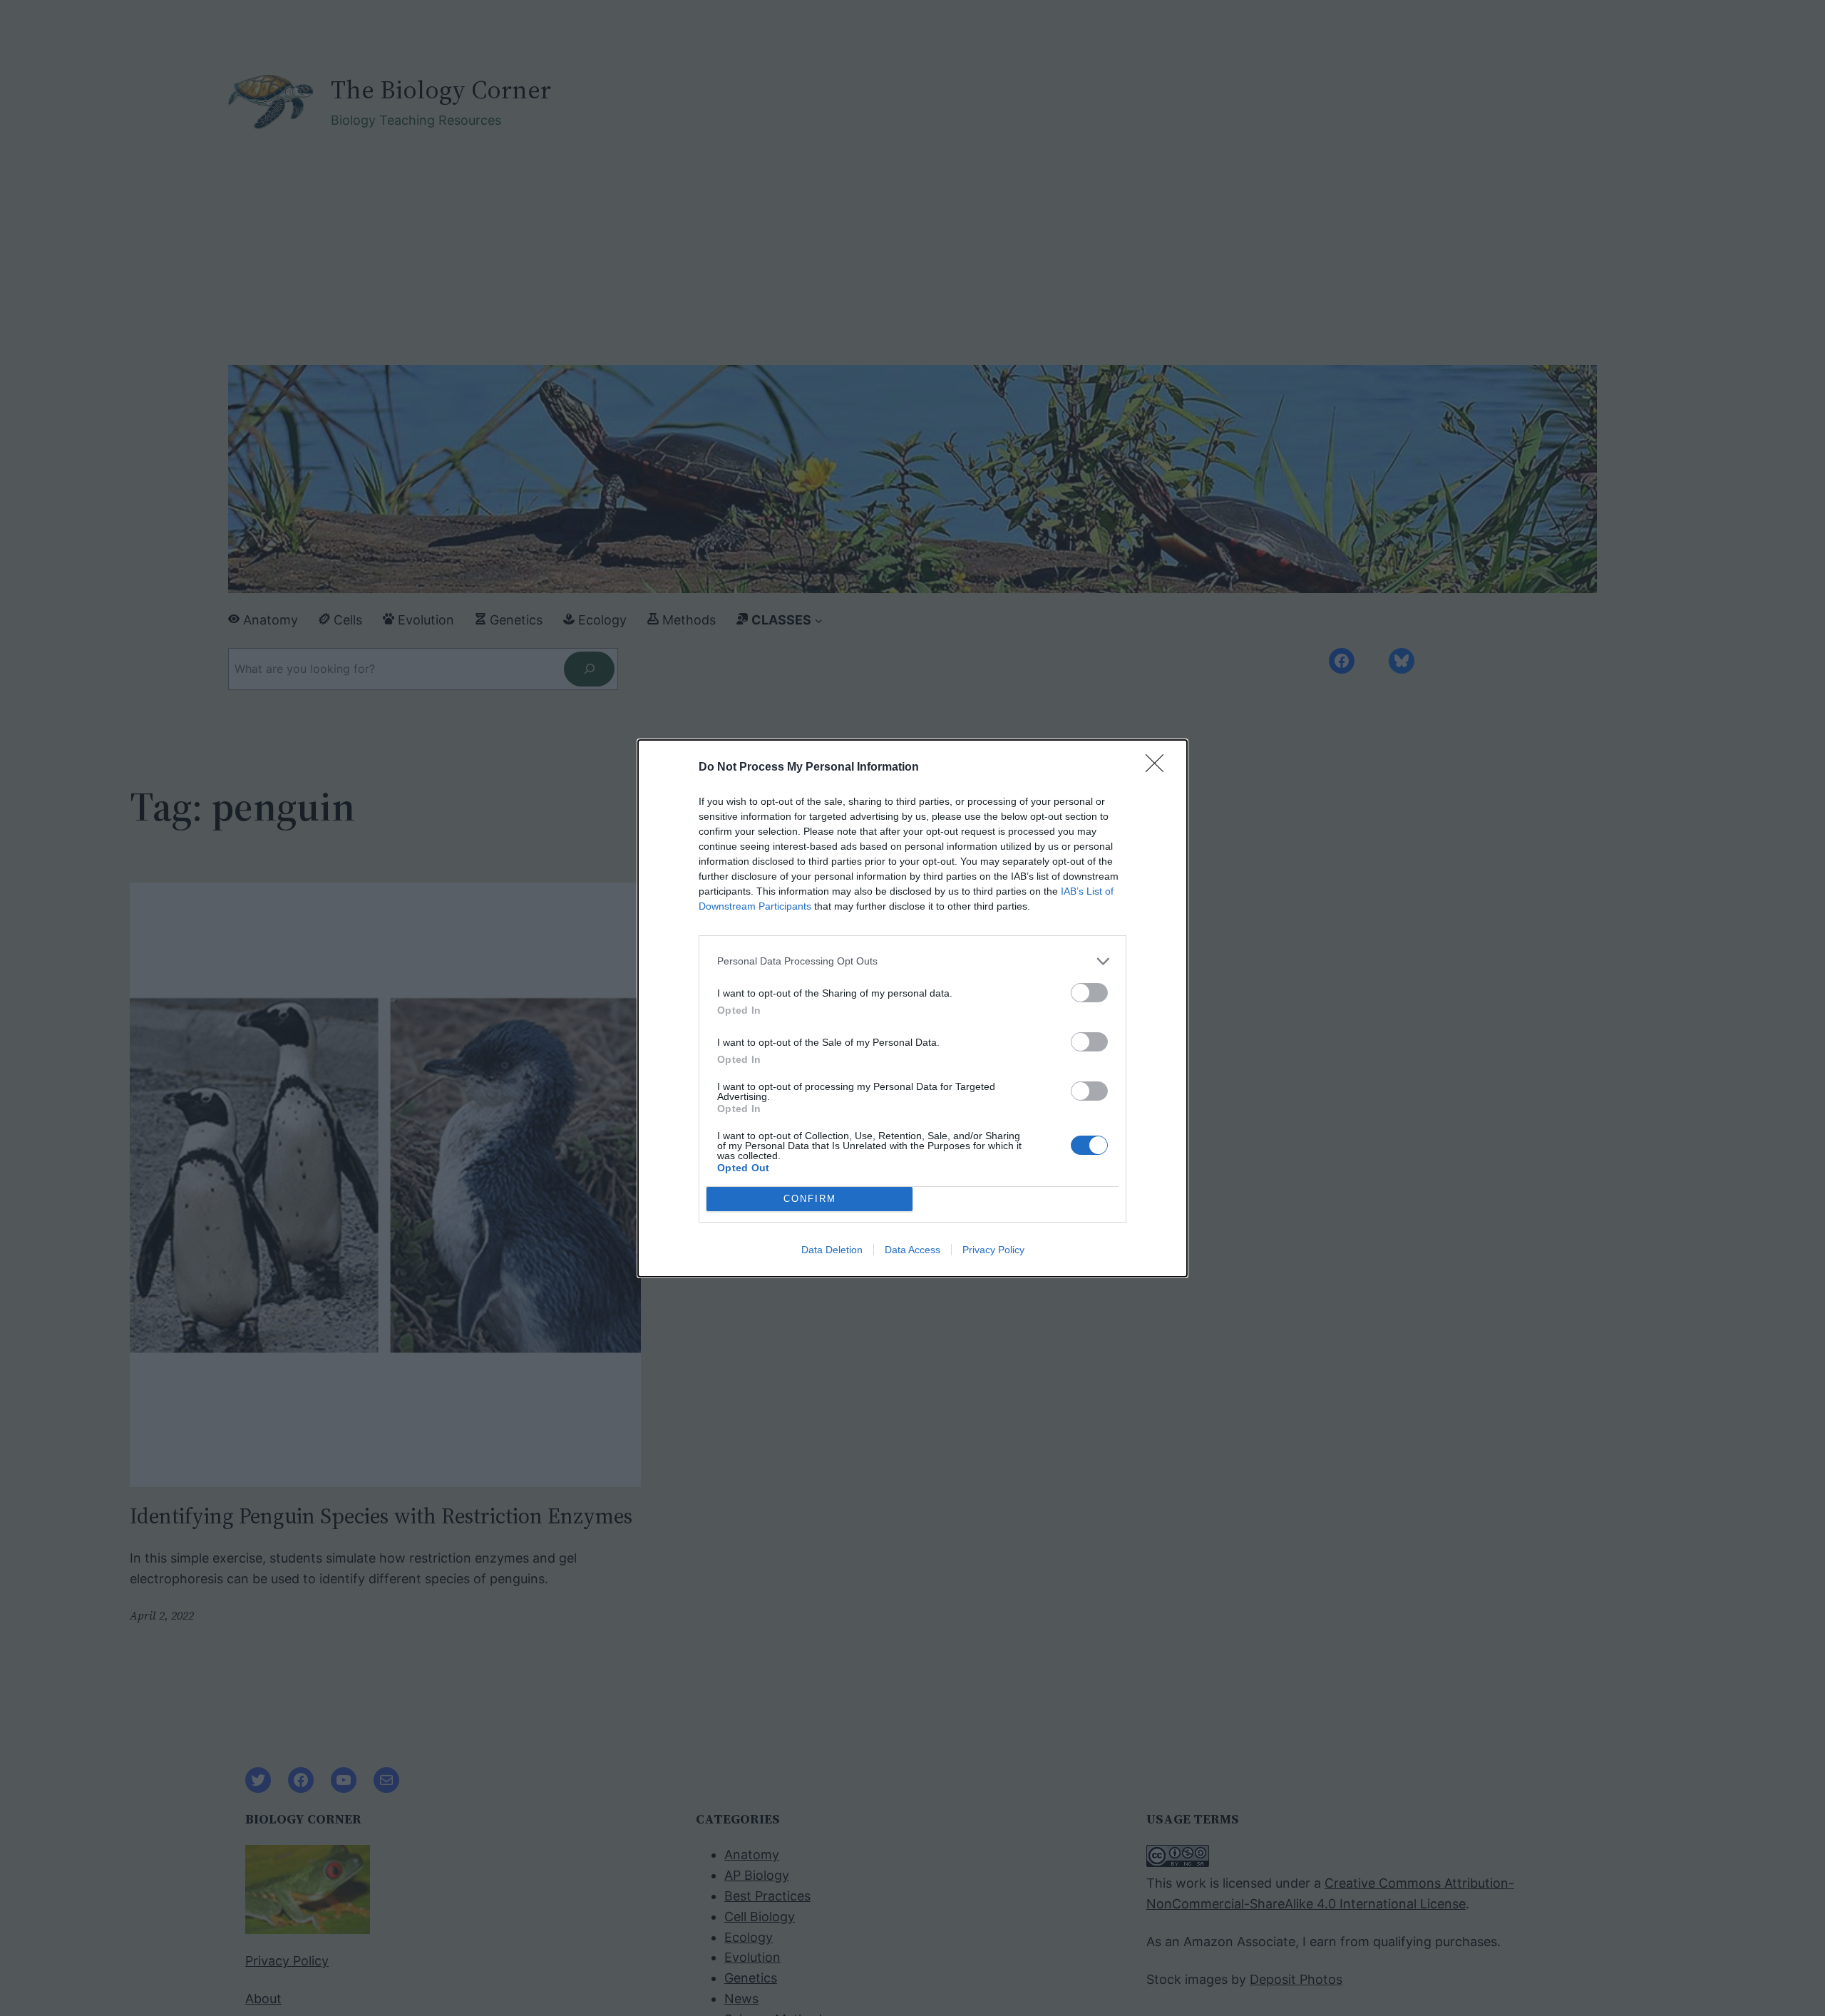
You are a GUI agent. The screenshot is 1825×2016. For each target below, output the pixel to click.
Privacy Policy (993, 1250)
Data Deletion (832, 1250)
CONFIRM (810, 1199)
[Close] (1159, 768)
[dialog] (912, 1008)
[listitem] (912, 961)
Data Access (912, 1250)
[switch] (1089, 993)
